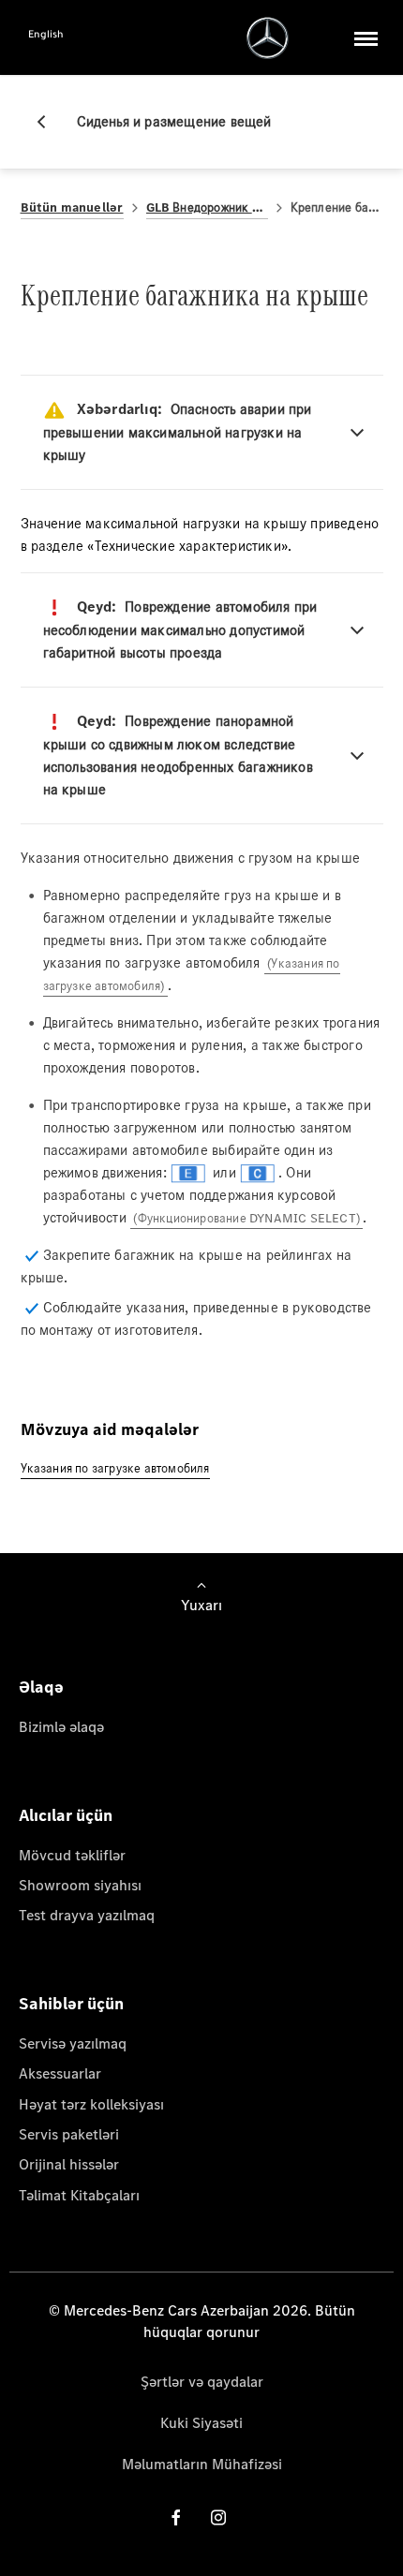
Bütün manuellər (72, 207)
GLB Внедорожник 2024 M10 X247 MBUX (207, 207)
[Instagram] (218, 2517)
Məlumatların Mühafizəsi (202, 2464)
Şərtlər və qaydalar (202, 2382)
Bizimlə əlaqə (61, 1727)
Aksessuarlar (60, 2073)
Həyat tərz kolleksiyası (91, 2104)
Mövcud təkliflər (72, 1855)
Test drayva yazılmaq (87, 1915)
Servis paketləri (69, 2134)
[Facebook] (176, 2517)
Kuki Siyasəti (201, 2423)
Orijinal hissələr (69, 2164)
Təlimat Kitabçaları (79, 2195)
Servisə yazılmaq (73, 2043)
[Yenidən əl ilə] (49, 122)
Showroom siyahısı (80, 1885)
